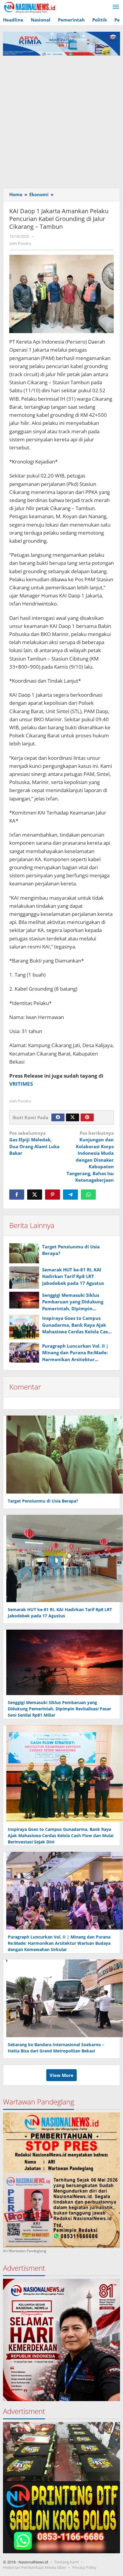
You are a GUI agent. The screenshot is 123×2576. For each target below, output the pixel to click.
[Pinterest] (87, 1117)
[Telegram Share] (70, 1195)
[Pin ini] (53, 1195)
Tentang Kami (67, 2562)
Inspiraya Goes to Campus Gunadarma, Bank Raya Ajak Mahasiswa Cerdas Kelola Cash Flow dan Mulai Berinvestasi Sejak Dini (76, 1332)
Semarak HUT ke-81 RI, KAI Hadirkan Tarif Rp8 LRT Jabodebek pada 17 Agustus (73, 1276)
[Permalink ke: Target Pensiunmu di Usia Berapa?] (24, 1253)
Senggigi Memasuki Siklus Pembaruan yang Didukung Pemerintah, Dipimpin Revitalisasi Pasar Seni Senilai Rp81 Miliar (75, 1308)
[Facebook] (58, 1117)
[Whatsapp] (88, 1195)
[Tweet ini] (35, 1195)
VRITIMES (21, 1084)
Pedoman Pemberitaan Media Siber (34, 2567)
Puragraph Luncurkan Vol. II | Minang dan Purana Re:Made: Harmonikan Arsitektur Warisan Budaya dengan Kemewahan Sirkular (75, 1359)
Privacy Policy (84, 2567)
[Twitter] (73, 1117)
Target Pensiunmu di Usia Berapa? (43, 1501)
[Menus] (116, 7)
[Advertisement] (61, 120)
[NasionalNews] (30, 7)
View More (61, 2075)
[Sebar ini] (17, 1195)
